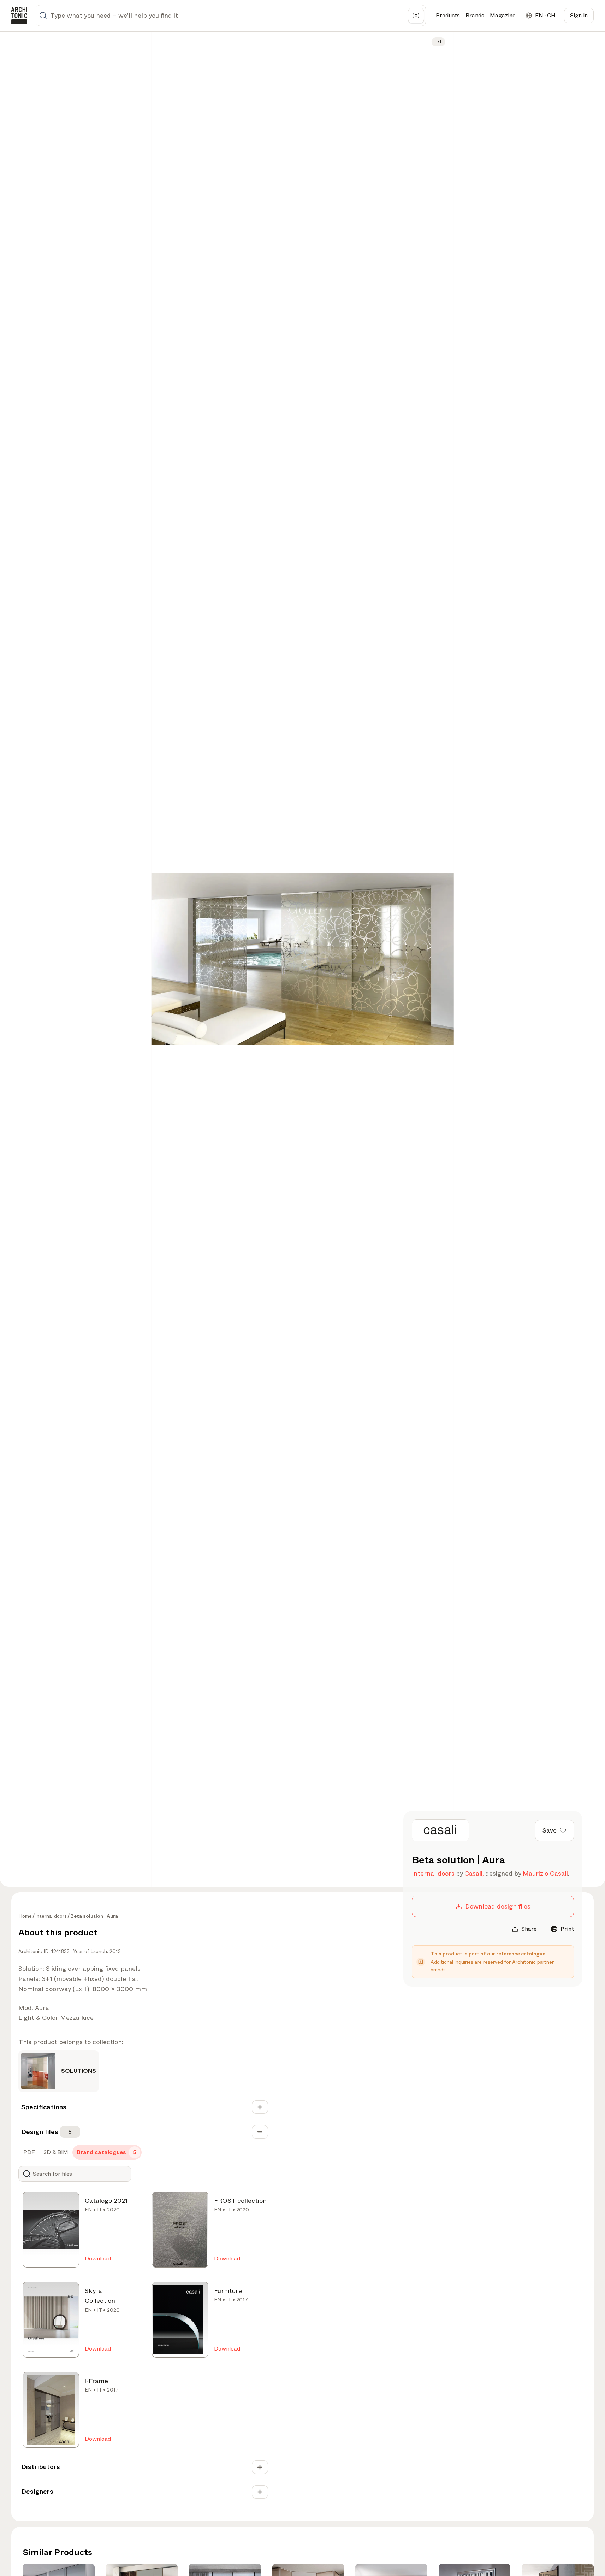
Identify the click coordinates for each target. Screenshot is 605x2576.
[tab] (28, 2152)
